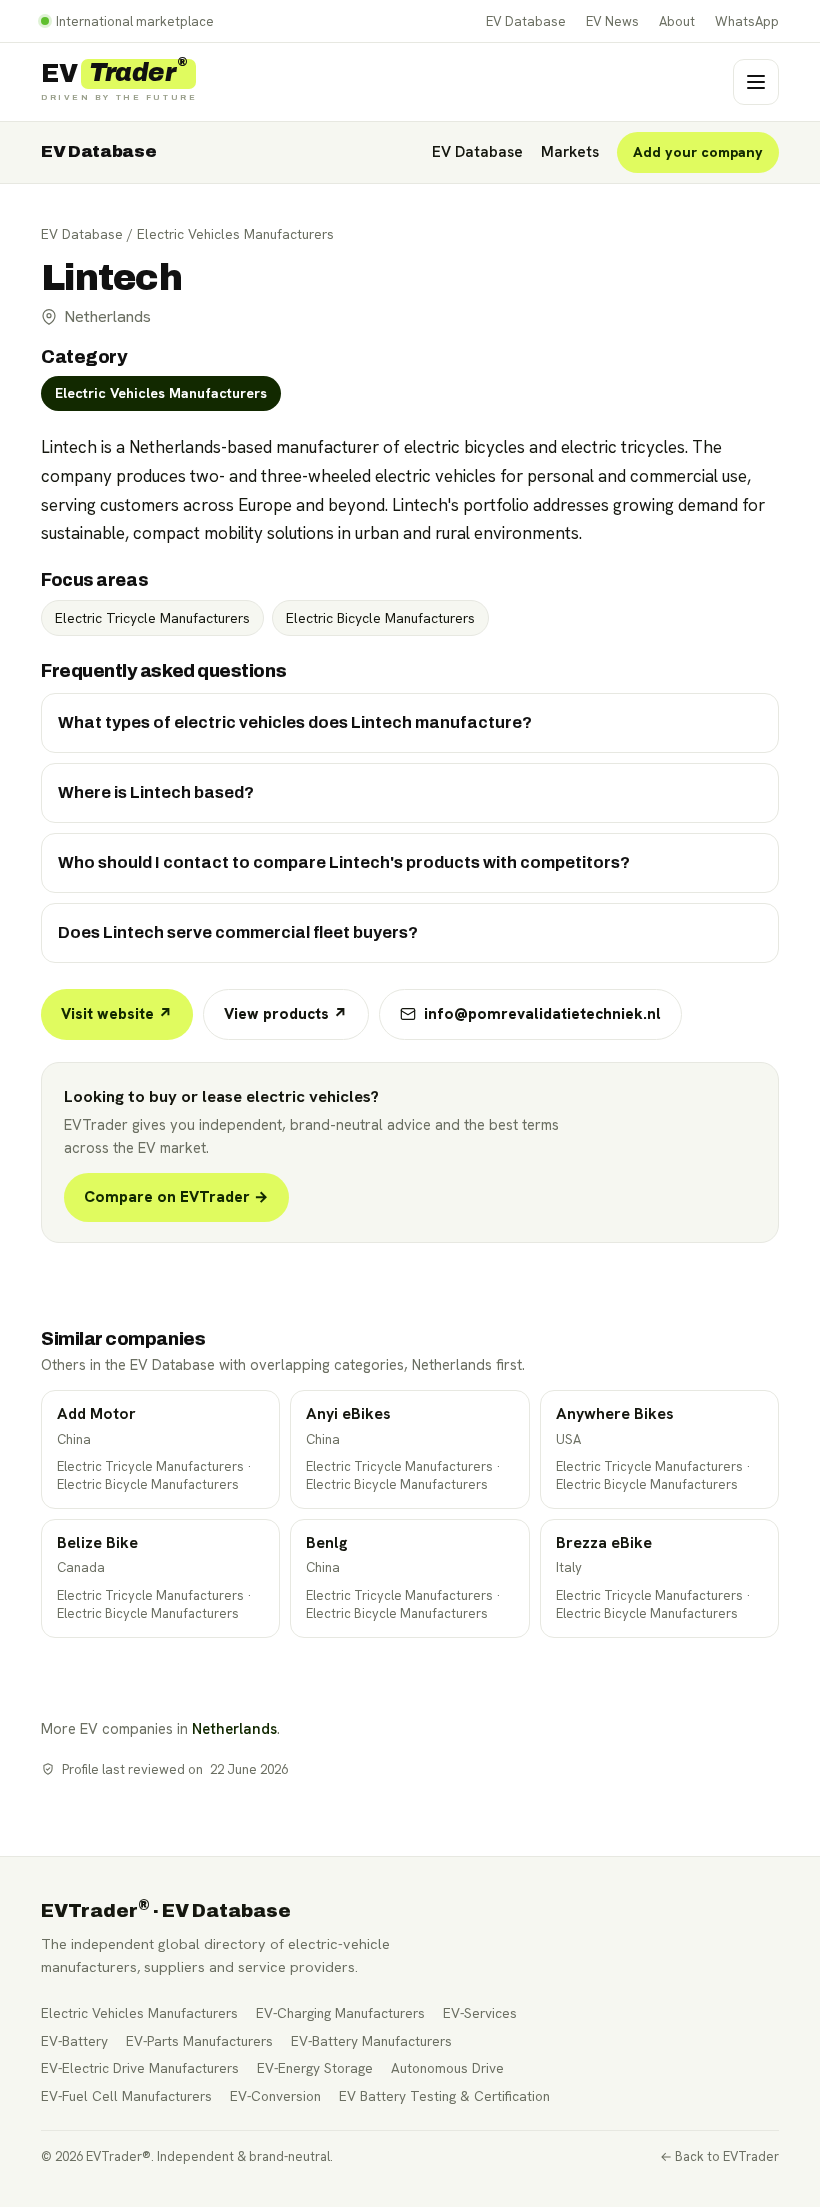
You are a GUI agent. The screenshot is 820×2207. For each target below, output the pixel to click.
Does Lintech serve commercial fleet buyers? (238, 932)
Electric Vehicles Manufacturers (235, 234)
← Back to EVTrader (719, 2156)
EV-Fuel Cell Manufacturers (126, 2096)
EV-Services (480, 2013)
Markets (570, 152)
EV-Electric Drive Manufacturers (140, 2068)
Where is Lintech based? (156, 792)
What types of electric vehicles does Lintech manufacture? (295, 722)
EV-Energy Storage (315, 2068)
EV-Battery (74, 2041)
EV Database (526, 21)
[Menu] (756, 82)
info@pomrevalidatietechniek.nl (542, 1014)
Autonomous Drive (447, 2068)
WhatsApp (747, 21)
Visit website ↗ (117, 1014)
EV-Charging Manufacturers (340, 2013)
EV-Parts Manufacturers (199, 2041)
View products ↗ (286, 1014)
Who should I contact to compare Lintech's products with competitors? (344, 862)
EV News (612, 21)
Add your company (698, 152)
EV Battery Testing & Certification (444, 2096)
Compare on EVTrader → (176, 1197)
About (677, 21)
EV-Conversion (275, 2096)
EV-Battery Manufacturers (371, 2041)
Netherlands (234, 1728)
